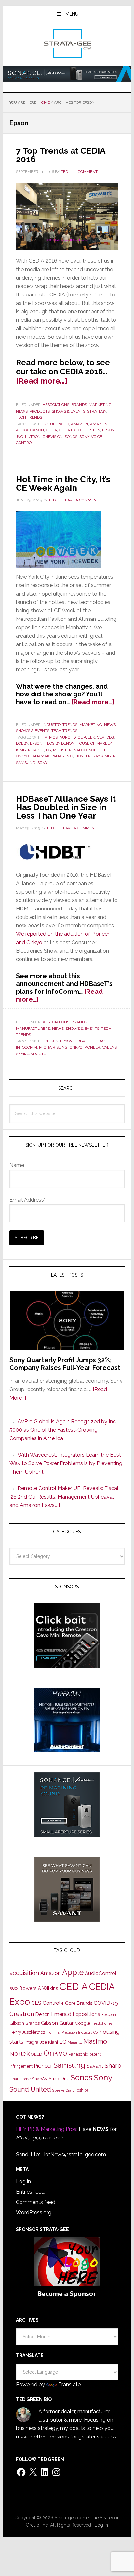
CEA (101, 737)
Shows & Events (68, 411)
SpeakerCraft (63, 2090)
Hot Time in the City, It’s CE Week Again (63, 484)
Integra (32, 2042)
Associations (56, 405)
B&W (14, 1989)
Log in (23, 2181)
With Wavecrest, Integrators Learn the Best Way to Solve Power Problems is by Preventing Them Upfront (66, 1463)
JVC (20, 437)
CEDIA (51, 430)
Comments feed (36, 2202)
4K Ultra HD (57, 424)
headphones (102, 2023)
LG (48, 750)
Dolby (22, 743)
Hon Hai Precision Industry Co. (73, 2032)
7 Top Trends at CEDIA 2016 (60, 155)
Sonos (71, 437)
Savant (95, 2066)
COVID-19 (106, 2003)
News (22, 411)
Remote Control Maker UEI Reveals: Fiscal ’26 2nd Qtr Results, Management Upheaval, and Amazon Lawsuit (64, 1497)
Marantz (75, 2042)
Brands (79, 405)
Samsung (26, 763)
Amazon (80, 424)
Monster (62, 750)
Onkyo (22, 756)
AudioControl (101, 1973)
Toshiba (82, 2090)
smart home (20, 2079)
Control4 (53, 2003)
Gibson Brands (25, 2023)
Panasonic (62, 756)
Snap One (59, 2079)
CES (36, 2003)
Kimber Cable (30, 750)
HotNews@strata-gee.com (74, 2155)
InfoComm (27, 1047)
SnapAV (40, 2079)
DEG (110, 737)
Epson (108, 430)
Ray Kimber (104, 756)
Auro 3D (68, 737)
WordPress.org (34, 2213)
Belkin (51, 1041)
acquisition (24, 1973)
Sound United (30, 2089)
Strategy (97, 411)
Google (82, 2023)
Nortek (20, 2053)
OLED (37, 2054)
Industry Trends (60, 725)
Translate (69, 2384)
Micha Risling (53, 1047)
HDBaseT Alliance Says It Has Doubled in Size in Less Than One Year (66, 807)
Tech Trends (29, 417)
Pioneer (83, 756)
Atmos (51, 737)
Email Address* (27, 1200)
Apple (73, 1972)
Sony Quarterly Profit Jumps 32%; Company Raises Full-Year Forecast (65, 1364)
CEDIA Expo (70, 430)
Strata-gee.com (67, 43)
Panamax (40, 756)
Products (40, 411)
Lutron (33, 437)
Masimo (95, 2041)
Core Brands (79, 2003)
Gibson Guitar (57, 2023)
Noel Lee (97, 750)
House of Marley (94, 743)
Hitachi (101, 1041)
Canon (37, 430)
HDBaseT (83, 1041)
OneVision (53, 437)
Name (17, 1165)
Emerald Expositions (76, 2014)
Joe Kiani (49, 2042)
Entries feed (30, 2192)
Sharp (113, 2065)
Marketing (100, 405)
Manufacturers (33, 1029)
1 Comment (86, 172)
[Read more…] (42, 381)
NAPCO (80, 750)
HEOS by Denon (59, 743)
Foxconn (109, 2015)
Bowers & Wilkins (39, 1988)
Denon (43, 2014)
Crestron (22, 2014)
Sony (84, 437)
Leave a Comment (81, 500)
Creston (91, 430)
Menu (72, 14)
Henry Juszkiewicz (27, 2032)
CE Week (86, 737)
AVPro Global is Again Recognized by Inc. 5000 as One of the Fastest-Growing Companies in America (63, 1430)
